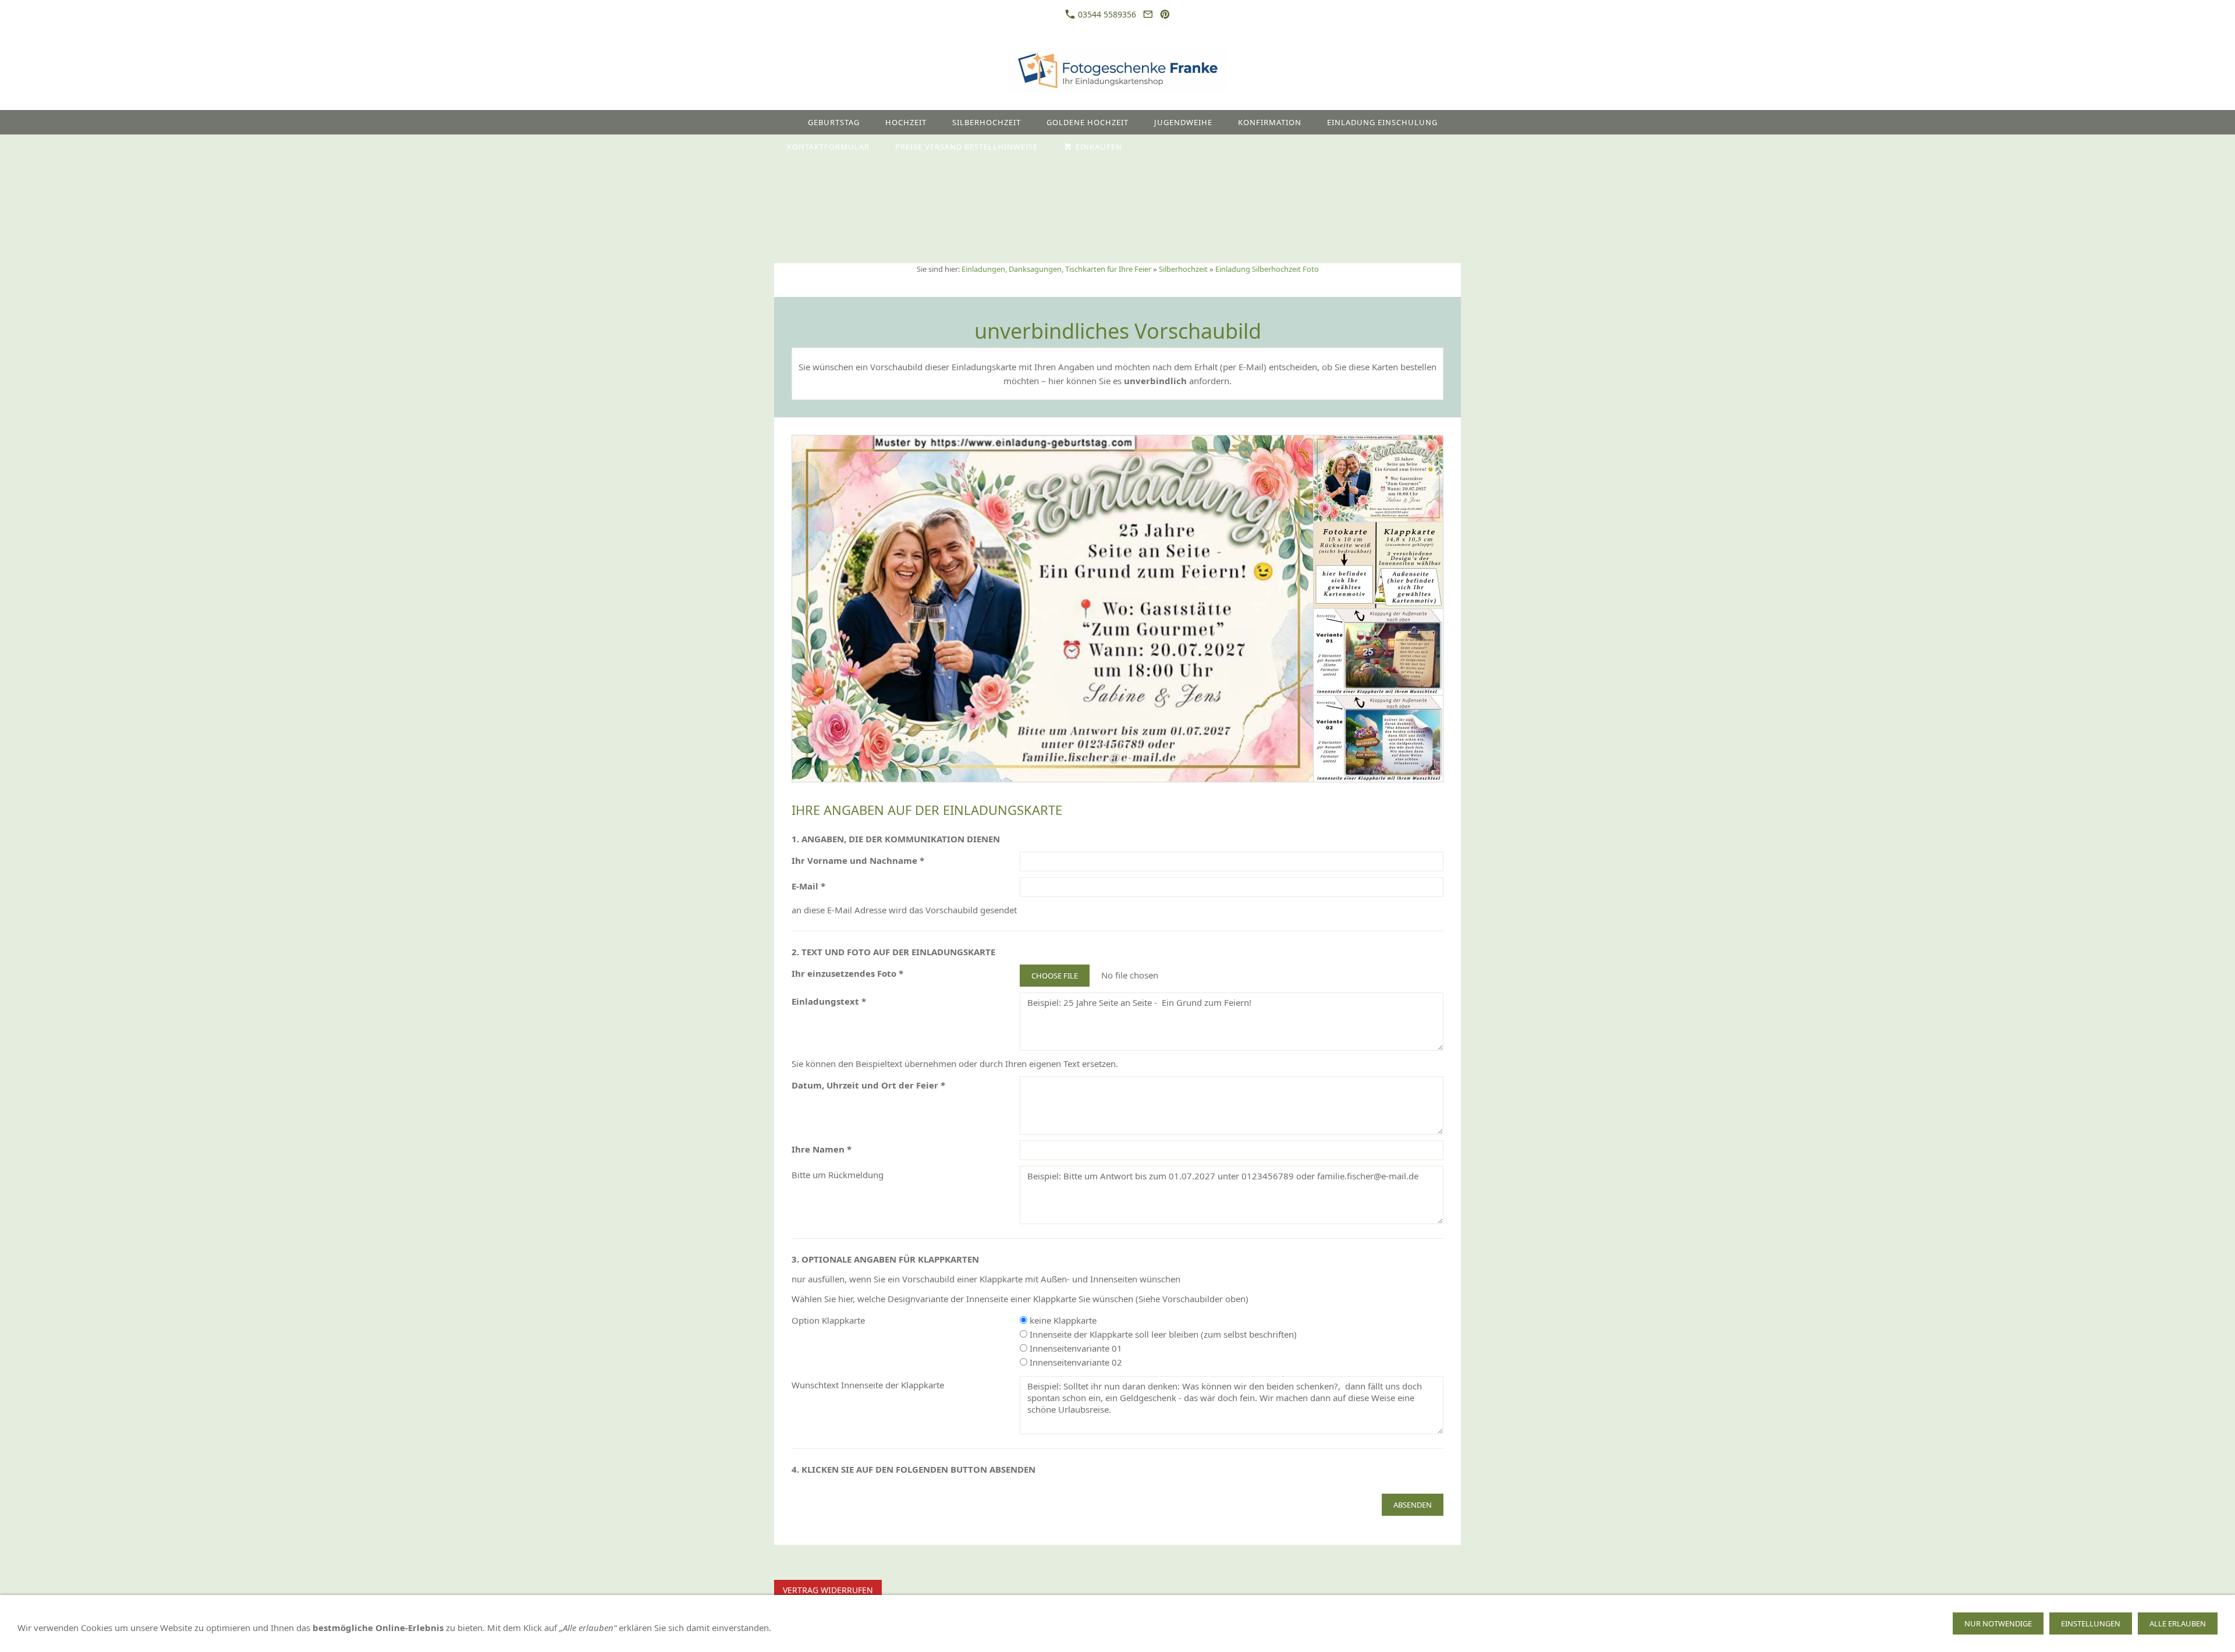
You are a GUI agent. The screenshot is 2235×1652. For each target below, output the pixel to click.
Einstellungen (2091, 1623)
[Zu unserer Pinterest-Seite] (1165, 14)
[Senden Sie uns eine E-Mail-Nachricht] (1148, 14)
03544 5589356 (1106, 14)
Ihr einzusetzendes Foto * (847, 973)
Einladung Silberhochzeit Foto (1267, 269)
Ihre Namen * (822, 1149)
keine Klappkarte (1062, 1320)
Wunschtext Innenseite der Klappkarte (868, 1385)
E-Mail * (808, 886)
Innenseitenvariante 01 (1075, 1348)
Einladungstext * (829, 1001)
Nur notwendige (1998, 1623)
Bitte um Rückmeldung (838, 1175)
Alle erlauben (2178, 1623)
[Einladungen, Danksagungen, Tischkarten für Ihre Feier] (785, 122)
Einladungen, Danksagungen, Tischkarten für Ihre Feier (1056, 269)
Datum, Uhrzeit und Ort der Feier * (868, 1085)
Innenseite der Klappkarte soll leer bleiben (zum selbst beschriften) (1162, 1334)
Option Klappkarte (828, 1320)
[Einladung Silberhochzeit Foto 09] (1053, 609)
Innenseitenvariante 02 (1075, 1362)
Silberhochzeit (1183, 269)
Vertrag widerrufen (828, 1590)
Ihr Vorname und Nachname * (858, 860)
